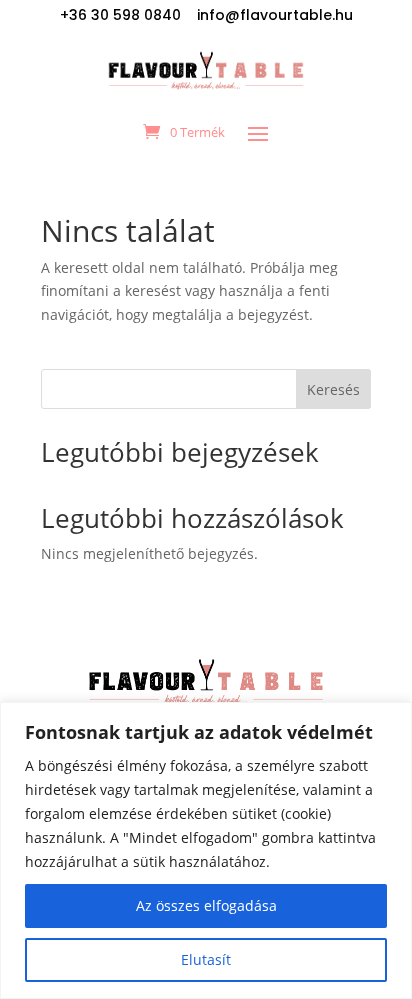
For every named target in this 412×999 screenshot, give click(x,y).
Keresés (333, 389)
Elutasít (206, 959)
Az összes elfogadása (206, 905)
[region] (206, 850)
